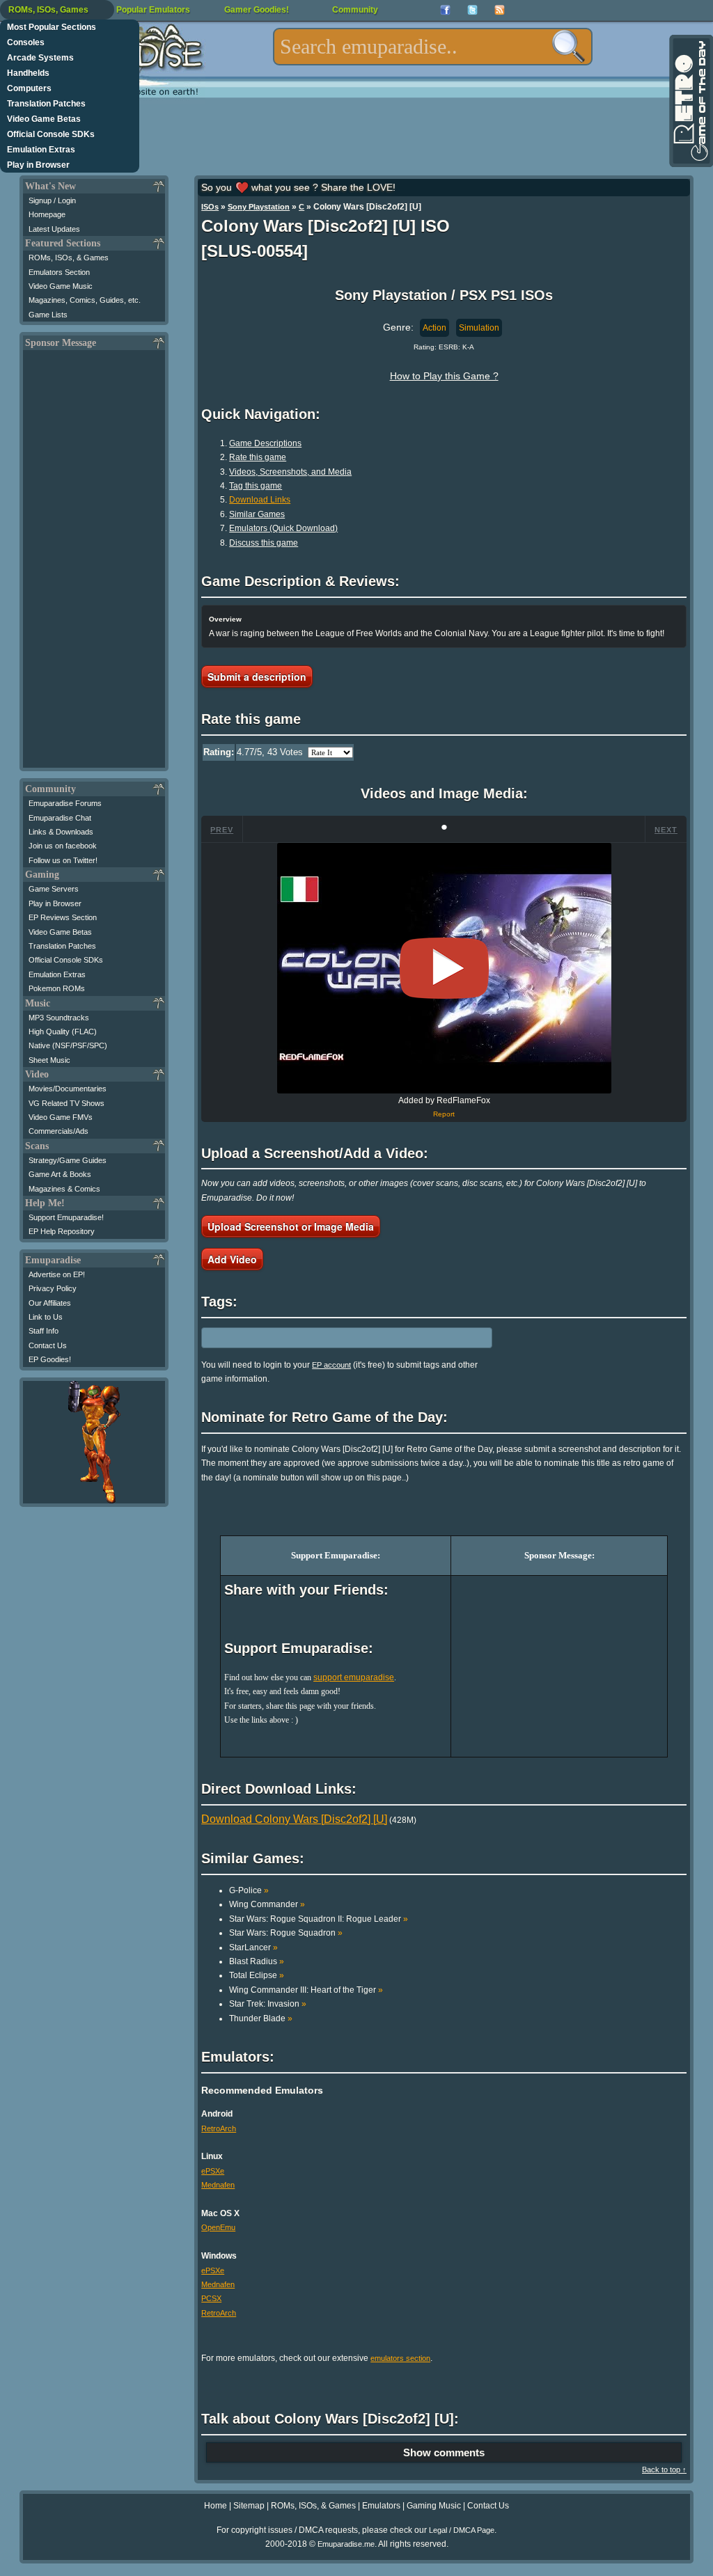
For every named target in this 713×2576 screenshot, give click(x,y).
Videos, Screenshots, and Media (290, 472)
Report (444, 1114)
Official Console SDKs (51, 134)
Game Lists (48, 315)
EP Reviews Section (63, 917)
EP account (331, 1365)
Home (216, 2506)
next (666, 830)
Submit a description (257, 677)
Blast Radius (257, 1961)
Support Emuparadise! (66, 1217)
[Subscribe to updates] (500, 10)
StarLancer (253, 1947)
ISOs (210, 207)
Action (434, 328)
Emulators (381, 2506)
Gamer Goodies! (257, 10)
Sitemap (249, 2506)
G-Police (249, 1890)
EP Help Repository (62, 1231)
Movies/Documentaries (68, 1089)
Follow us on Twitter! (63, 860)
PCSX (211, 2298)
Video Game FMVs (61, 1117)
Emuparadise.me (346, 2544)
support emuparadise (354, 1677)
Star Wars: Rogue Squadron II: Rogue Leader (319, 1919)
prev (222, 830)
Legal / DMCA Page (462, 2530)
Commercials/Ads (58, 1131)
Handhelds (28, 73)
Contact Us (48, 1345)
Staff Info (44, 1331)
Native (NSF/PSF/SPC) (68, 1045)
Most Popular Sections (52, 27)
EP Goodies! (50, 1359)
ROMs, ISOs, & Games (69, 258)
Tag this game (256, 486)
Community (355, 10)
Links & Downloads (61, 832)
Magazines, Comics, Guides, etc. (85, 300)
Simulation (479, 328)
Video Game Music (61, 286)
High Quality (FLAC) (63, 1032)
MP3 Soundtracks (59, 1018)
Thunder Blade (261, 2018)
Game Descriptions (265, 443)
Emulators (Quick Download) (283, 528)
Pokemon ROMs (57, 988)
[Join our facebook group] (445, 10)
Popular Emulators (153, 10)
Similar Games (257, 514)
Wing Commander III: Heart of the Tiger (306, 1990)
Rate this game (258, 457)
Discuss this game (264, 543)
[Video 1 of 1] (444, 968)
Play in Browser (38, 165)
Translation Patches (46, 104)
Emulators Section (59, 272)
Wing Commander (267, 1904)
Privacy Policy (53, 1288)
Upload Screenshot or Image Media (291, 1226)
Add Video (232, 1259)
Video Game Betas (44, 119)
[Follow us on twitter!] (472, 10)
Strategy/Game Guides (68, 1160)
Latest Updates (54, 229)
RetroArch (219, 2128)
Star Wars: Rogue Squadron (286, 1933)
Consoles (26, 42)
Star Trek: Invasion (268, 2004)
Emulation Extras (41, 150)
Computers (29, 88)
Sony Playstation (259, 207)
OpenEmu (218, 2227)
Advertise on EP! (57, 1274)
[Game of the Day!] (690, 101)
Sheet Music (49, 1060)
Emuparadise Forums (65, 803)
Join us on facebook (63, 846)
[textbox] (433, 47)
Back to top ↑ (664, 2470)
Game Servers (54, 889)
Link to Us (46, 1317)
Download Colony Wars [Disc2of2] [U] (294, 1819)
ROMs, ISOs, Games (48, 10)
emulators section (400, 2358)
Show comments (444, 2452)
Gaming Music (434, 2506)
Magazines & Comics (64, 1189)
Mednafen (218, 2185)
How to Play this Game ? (444, 376)
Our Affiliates (50, 1303)
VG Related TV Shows (66, 1103)
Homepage (47, 214)
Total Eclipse (257, 1975)
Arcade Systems (40, 58)
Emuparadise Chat (60, 818)
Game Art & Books (60, 1174)
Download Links (260, 500)
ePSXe (213, 2171)
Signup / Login (52, 200)
